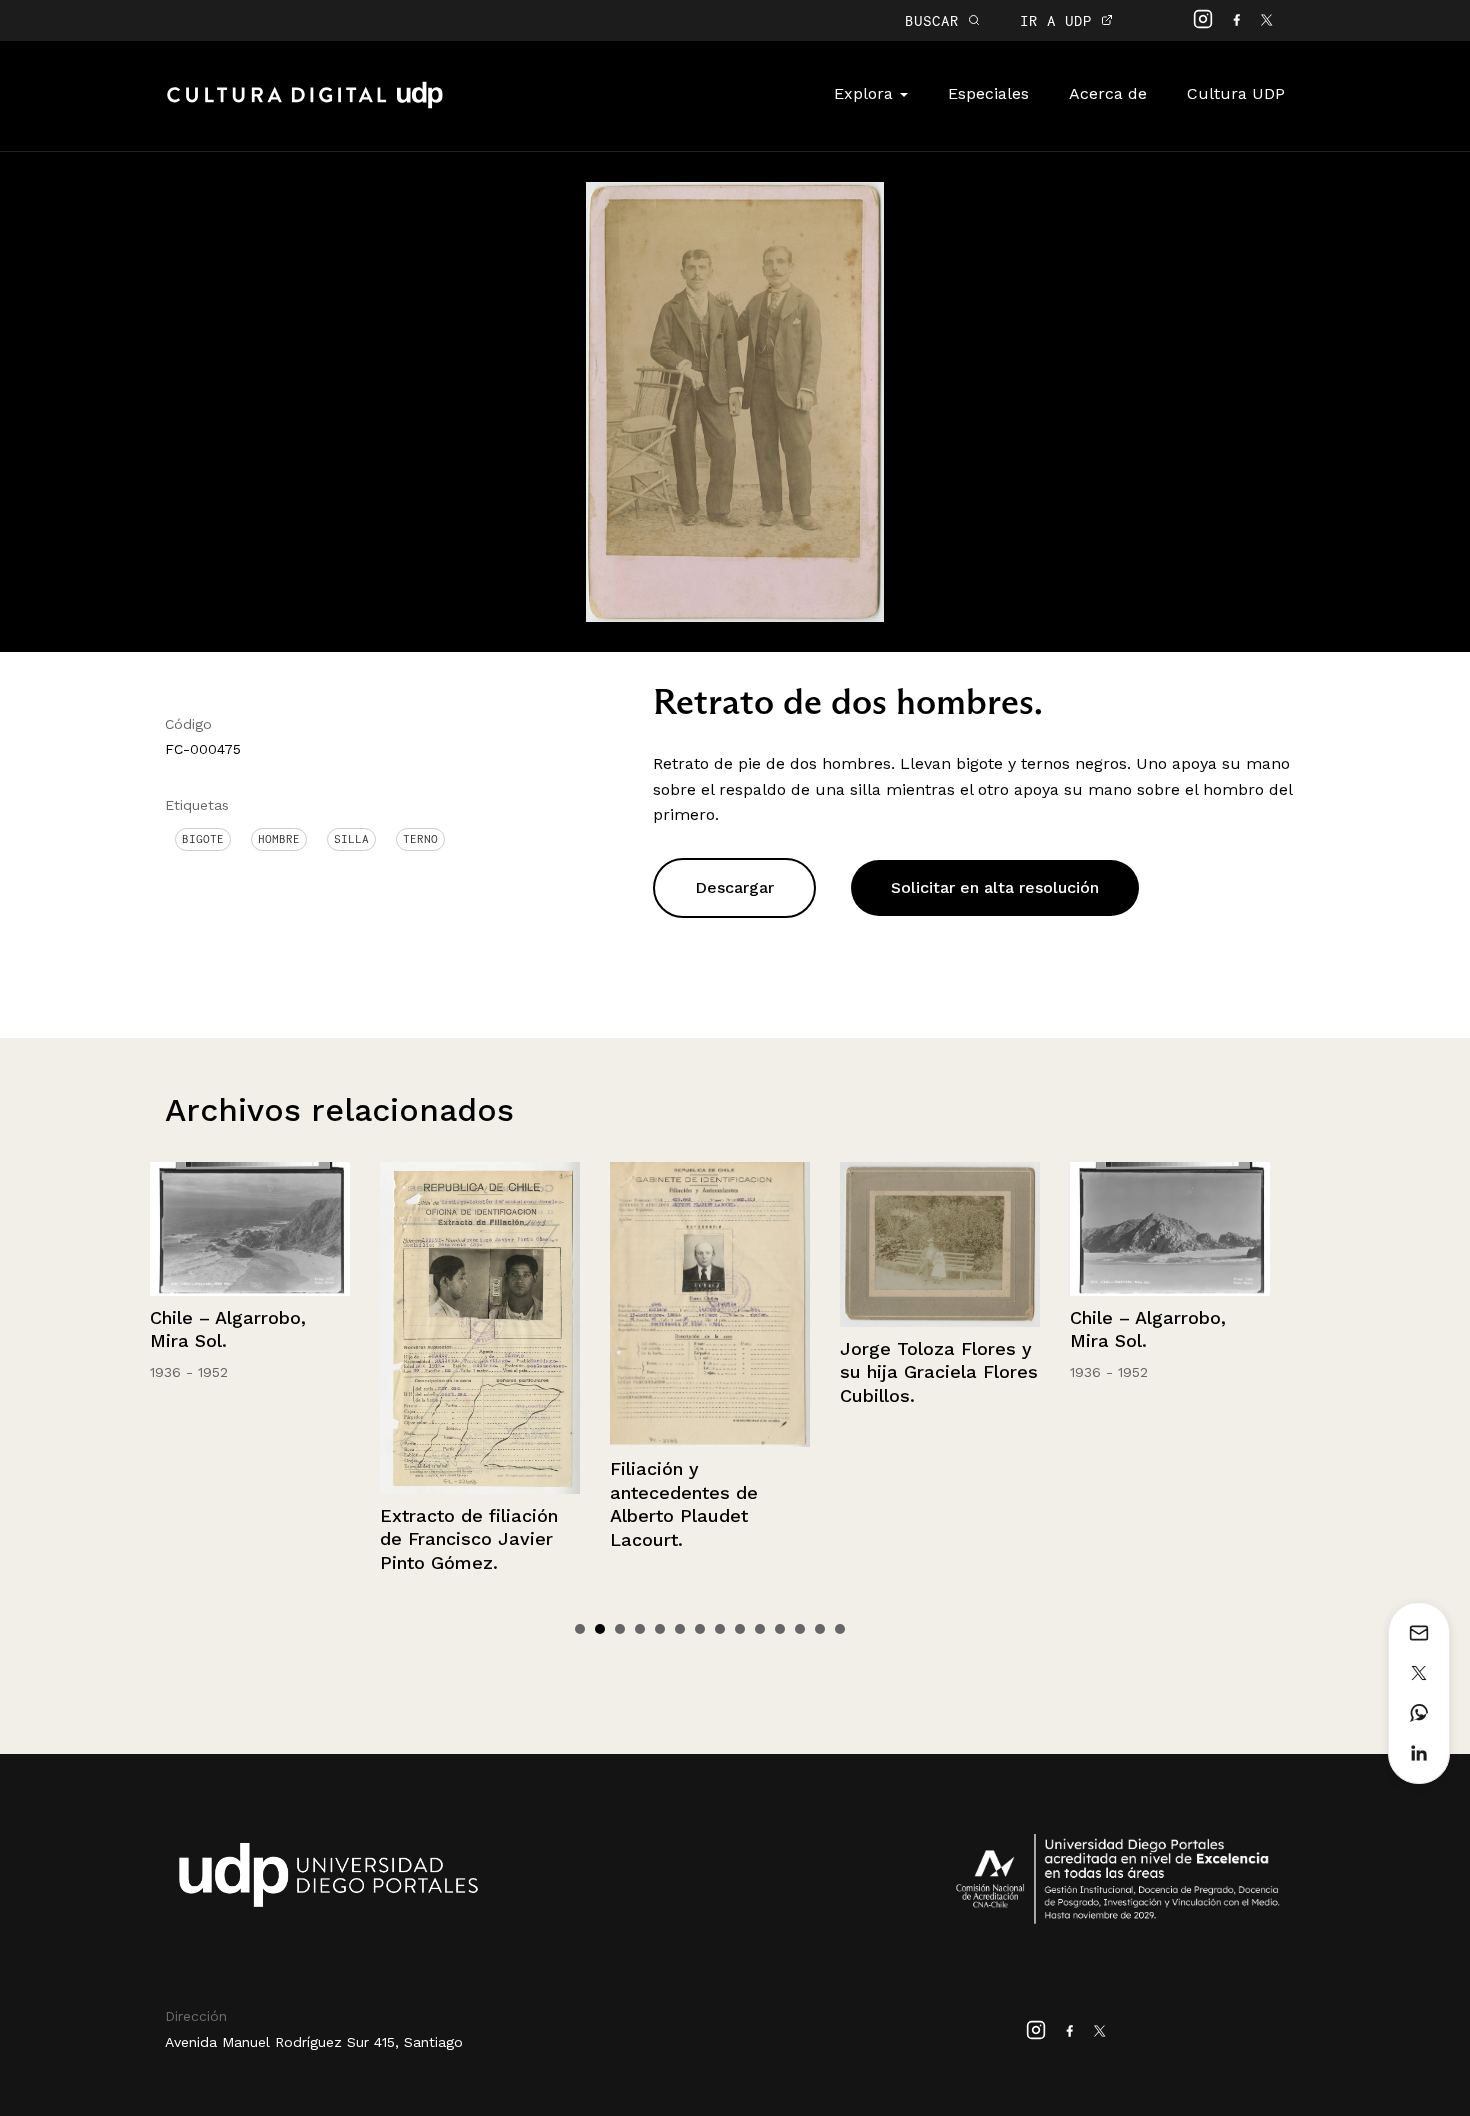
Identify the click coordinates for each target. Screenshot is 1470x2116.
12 (800, 1629)
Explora (866, 93)
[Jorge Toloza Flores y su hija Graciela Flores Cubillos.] (940, 1244)
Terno (420, 839)
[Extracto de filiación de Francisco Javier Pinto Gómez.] (480, 1327)
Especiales (988, 93)
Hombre (279, 839)
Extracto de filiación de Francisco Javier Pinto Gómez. (469, 1539)
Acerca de (1108, 93)
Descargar (734, 887)
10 (760, 1629)
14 (840, 1629)
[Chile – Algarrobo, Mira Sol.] (250, 1228)
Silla (351, 839)
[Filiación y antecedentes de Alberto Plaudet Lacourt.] (710, 1304)
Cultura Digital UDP (305, 106)
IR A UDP (1060, 20)
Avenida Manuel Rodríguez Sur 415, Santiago (314, 2042)
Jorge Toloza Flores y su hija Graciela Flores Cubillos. (939, 1372)
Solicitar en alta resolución (995, 887)
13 (820, 1629)
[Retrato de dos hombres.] (735, 400)
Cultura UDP (1236, 93)
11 (780, 1629)
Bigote (203, 839)
